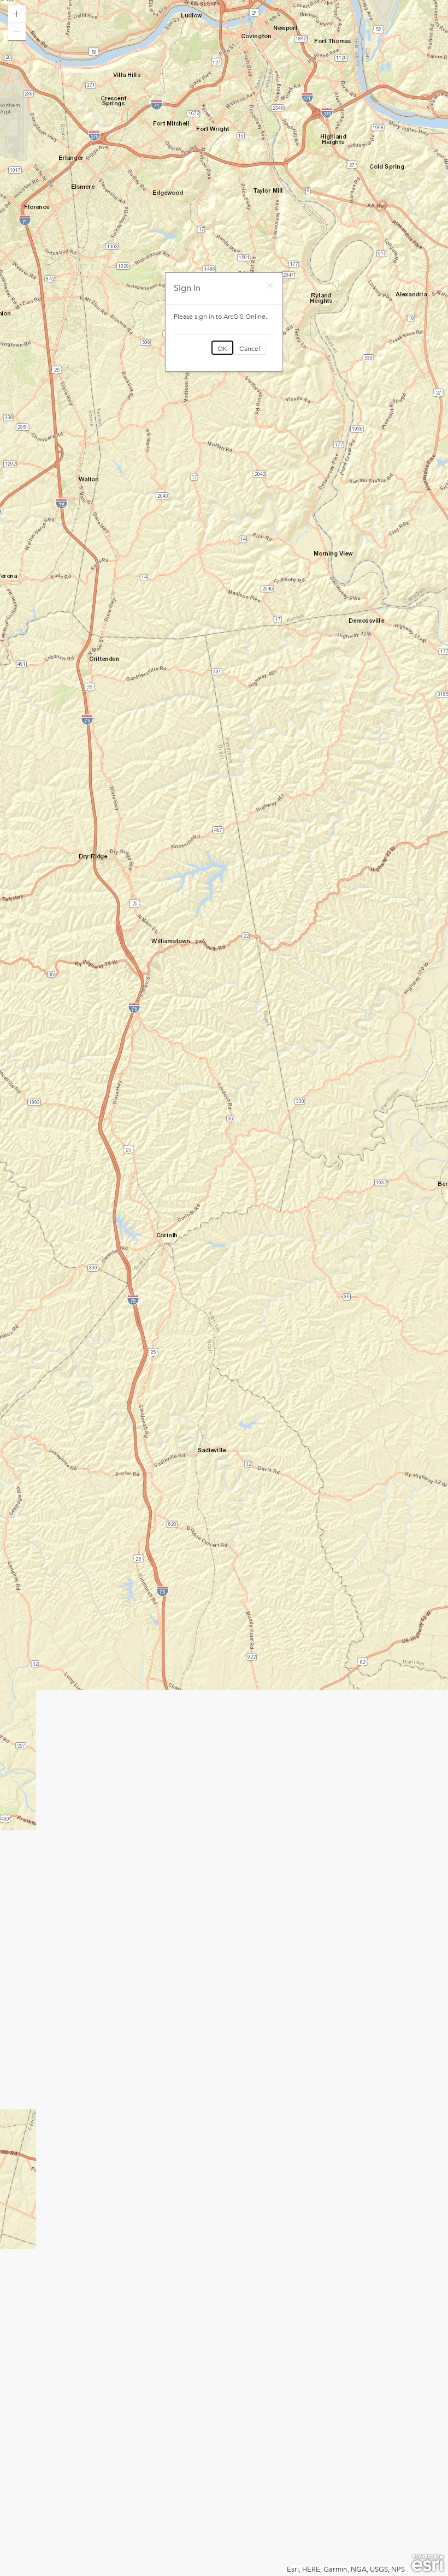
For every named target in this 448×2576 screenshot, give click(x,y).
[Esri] (428, 2563)
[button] (17, 14)
